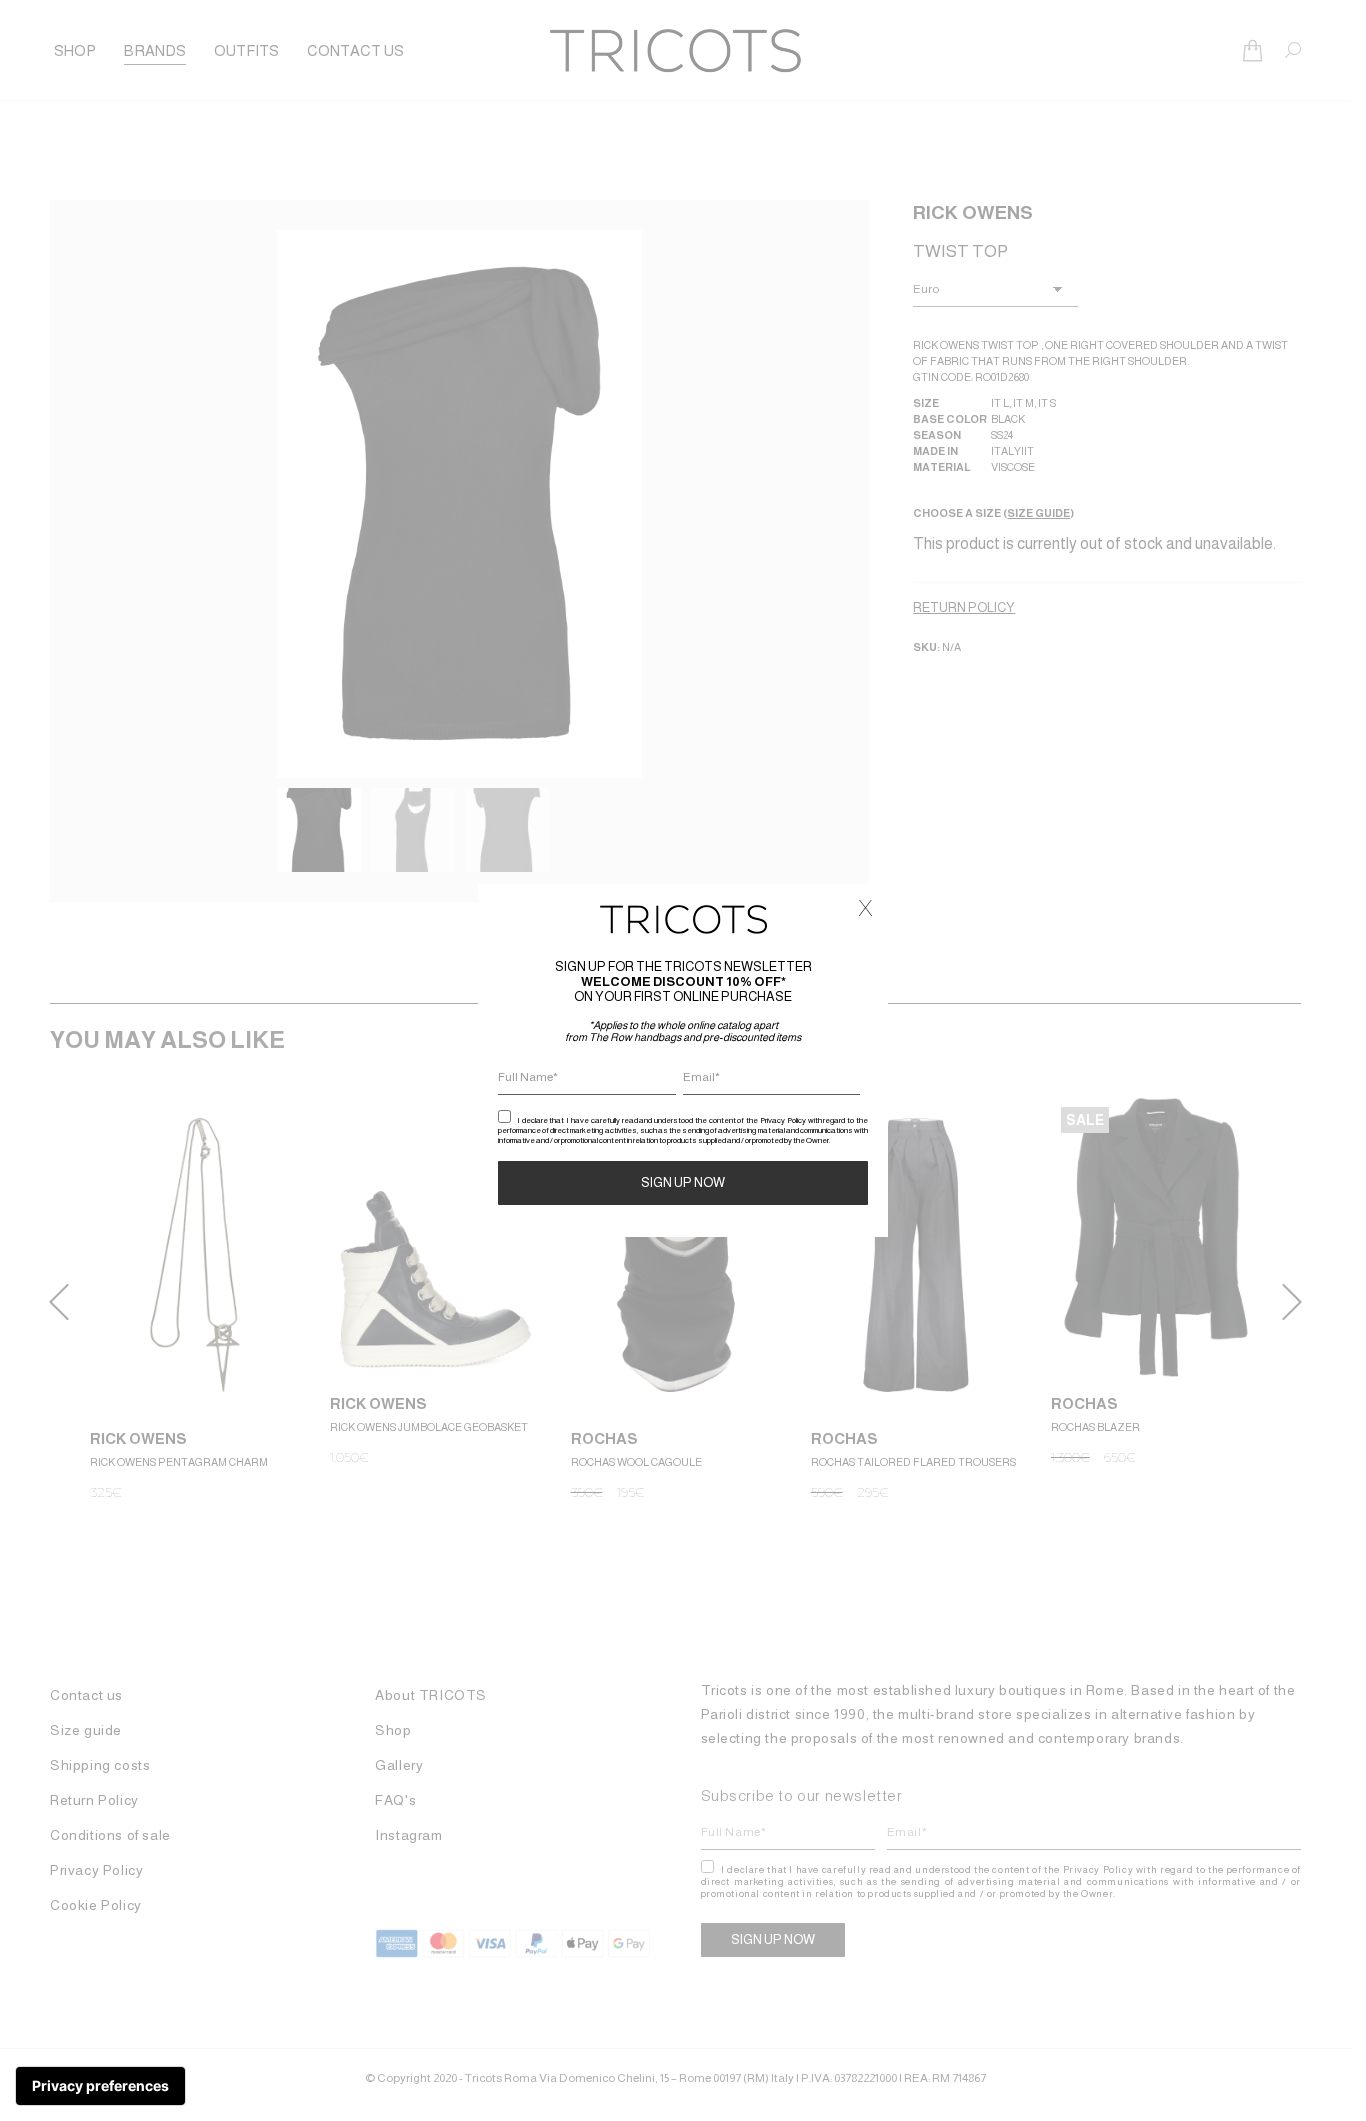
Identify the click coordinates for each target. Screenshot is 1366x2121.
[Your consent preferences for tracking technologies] (100, 2086)
